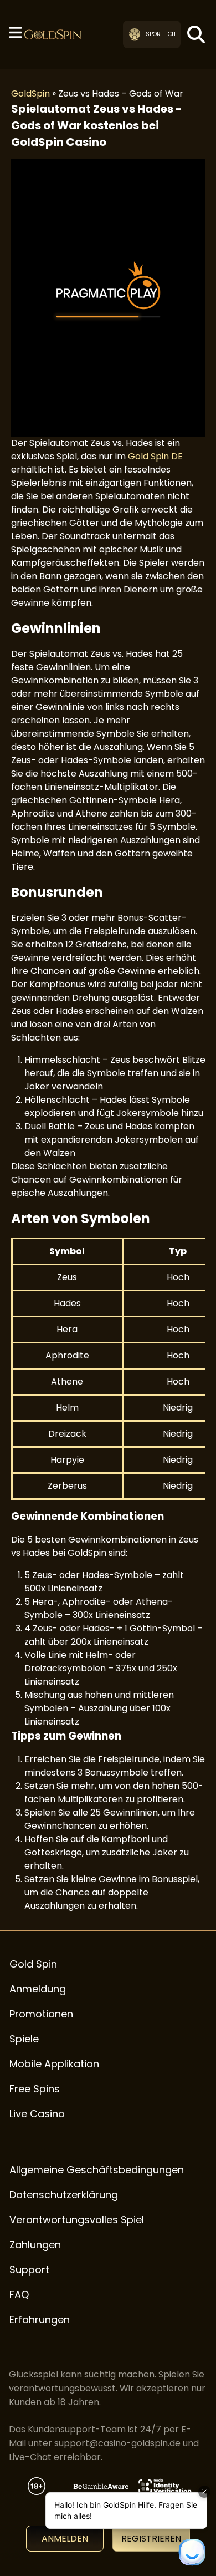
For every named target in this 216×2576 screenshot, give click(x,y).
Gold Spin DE (155, 456)
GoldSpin (30, 93)
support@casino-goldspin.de (117, 2443)
